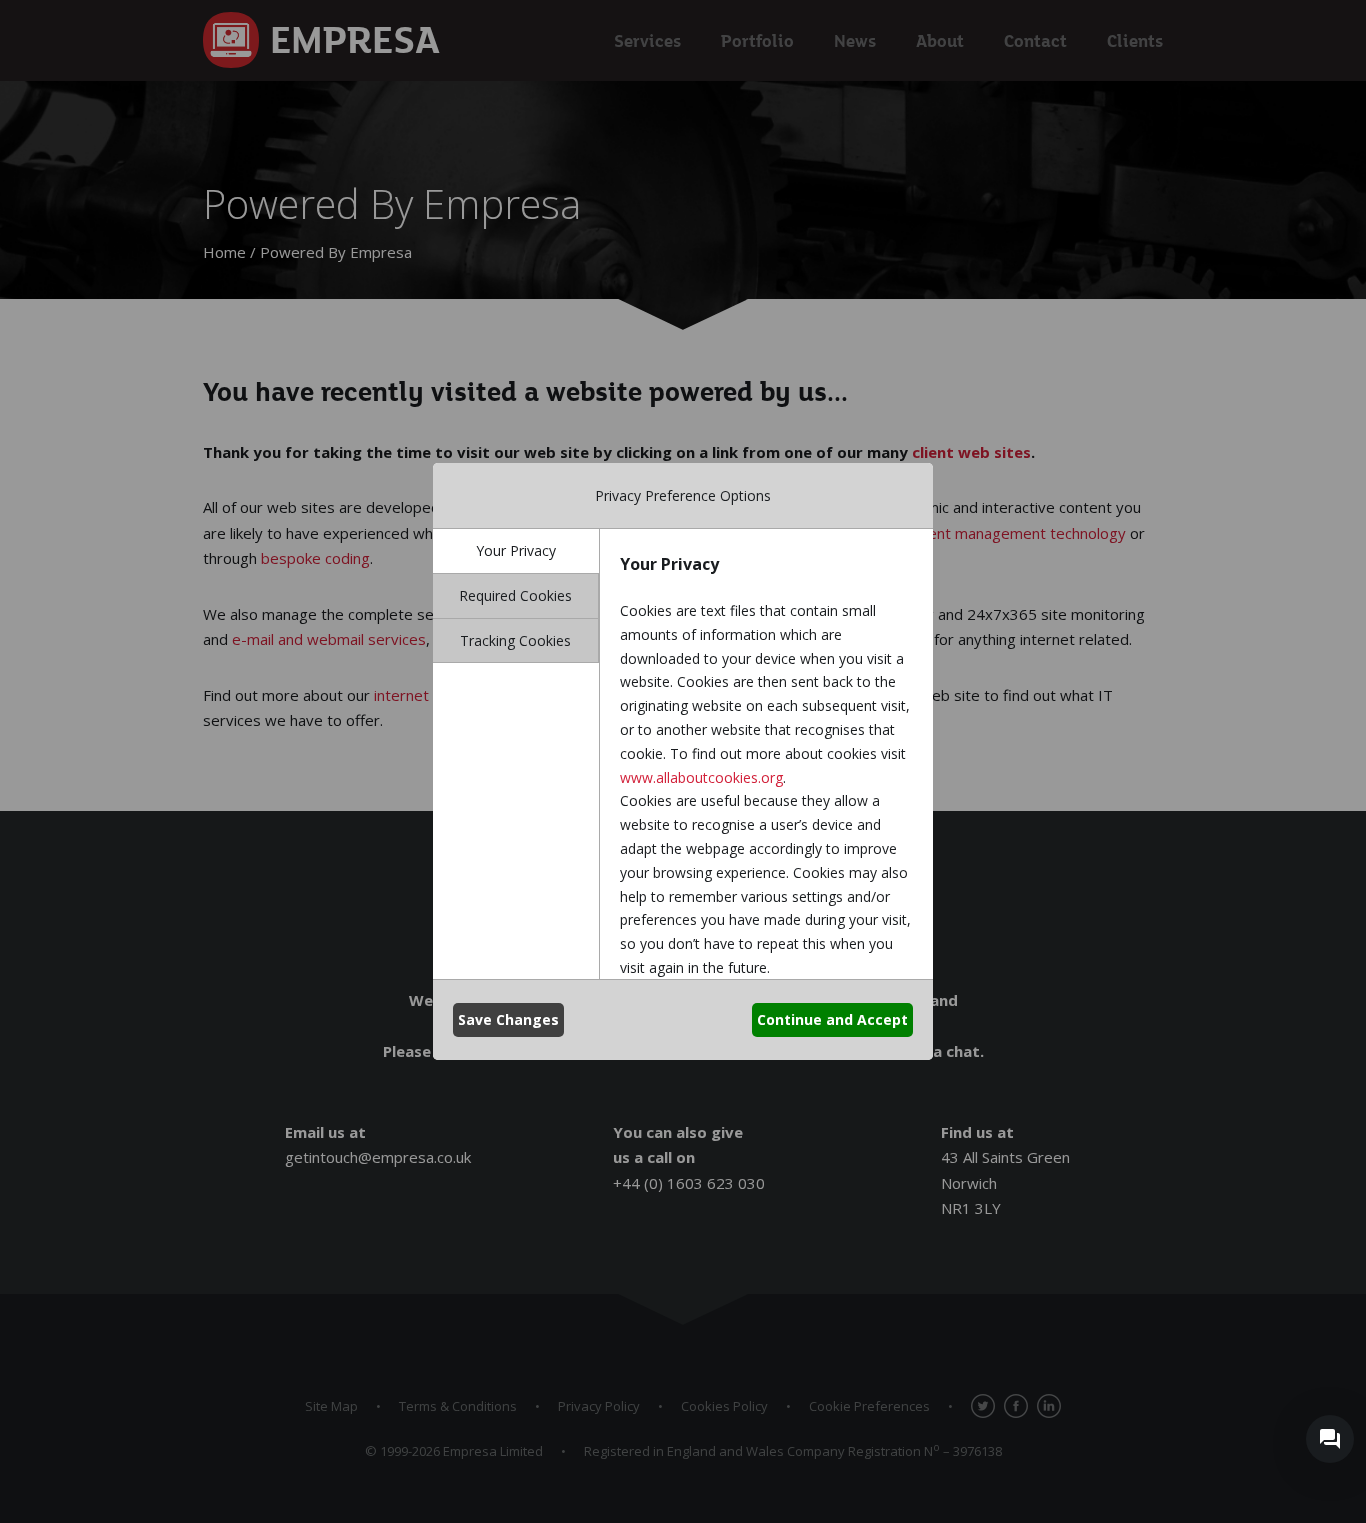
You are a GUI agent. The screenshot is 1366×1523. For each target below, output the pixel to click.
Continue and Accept (832, 1019)
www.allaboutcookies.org (701, 777)
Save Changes (508, 1019)
